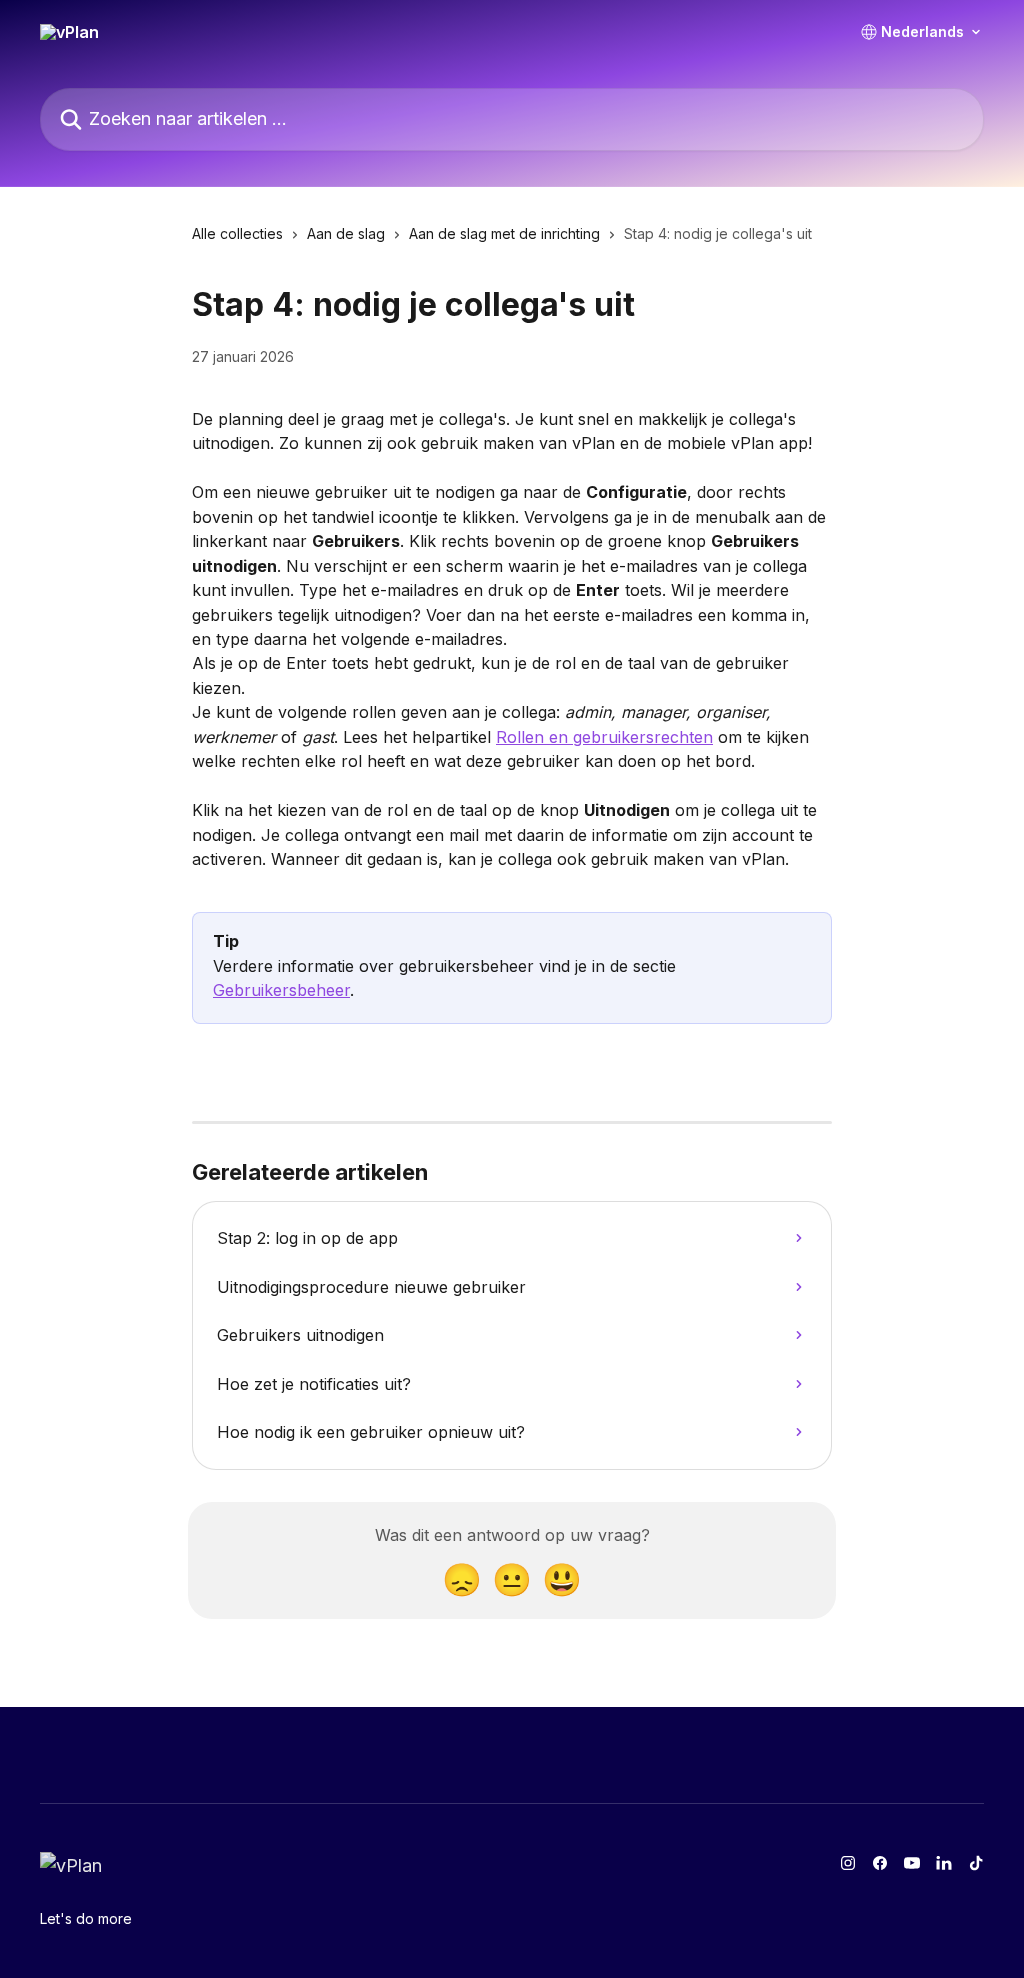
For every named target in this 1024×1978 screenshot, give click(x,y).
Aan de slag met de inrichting (504, 233)
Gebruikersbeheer (281, 990)
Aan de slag (346, 233)
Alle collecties (237, 233)
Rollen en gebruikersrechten (604, 737)
